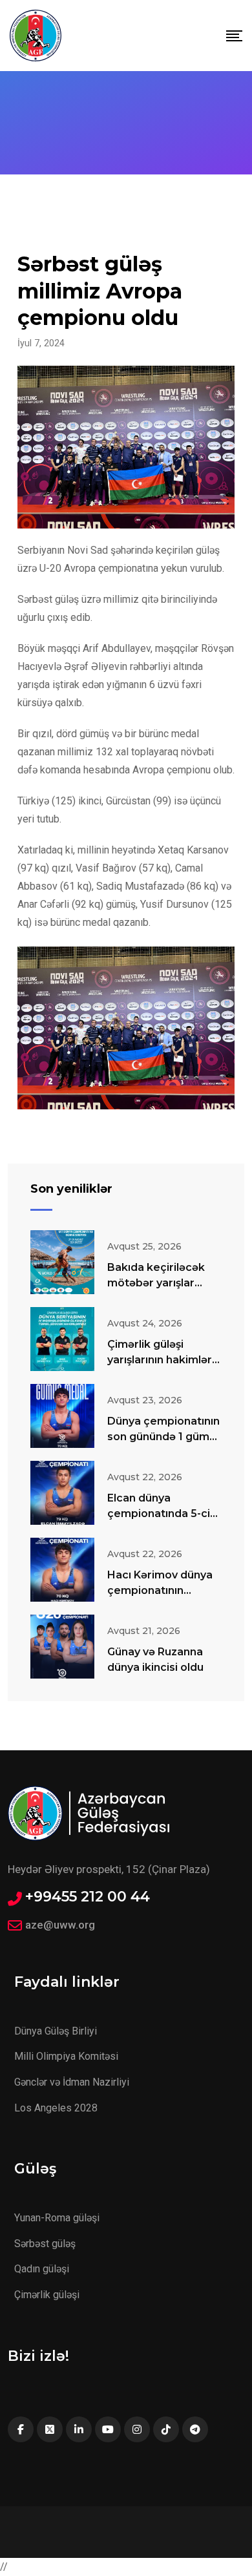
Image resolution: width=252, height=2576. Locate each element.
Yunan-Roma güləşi (57, 2218)
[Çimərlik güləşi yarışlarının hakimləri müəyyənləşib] (62, 1339)
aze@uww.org (60, 1925)
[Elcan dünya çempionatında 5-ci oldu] (62, 1493)
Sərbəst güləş (45, 2244)
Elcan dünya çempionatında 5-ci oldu (159, 1513)
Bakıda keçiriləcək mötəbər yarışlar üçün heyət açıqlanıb (162, 1283)
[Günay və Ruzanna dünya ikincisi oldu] (62, 1647)
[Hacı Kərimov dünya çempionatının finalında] (62, 1570)
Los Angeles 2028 (56, 2108)
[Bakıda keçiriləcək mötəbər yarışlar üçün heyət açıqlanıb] (62, 1262)
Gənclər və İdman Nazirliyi (72, 2082)
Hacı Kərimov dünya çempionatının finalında (160, 1590)
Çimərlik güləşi (47, 2295)
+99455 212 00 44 (88, 1897)
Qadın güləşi (42, 2269)
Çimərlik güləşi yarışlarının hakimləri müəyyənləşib (161, 1360)
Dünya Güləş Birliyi (56, 2031)
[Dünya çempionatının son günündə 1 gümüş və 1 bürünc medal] (62, 1416)
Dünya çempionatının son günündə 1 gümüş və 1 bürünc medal (164, 1437)
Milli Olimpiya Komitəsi (66, 2056)
